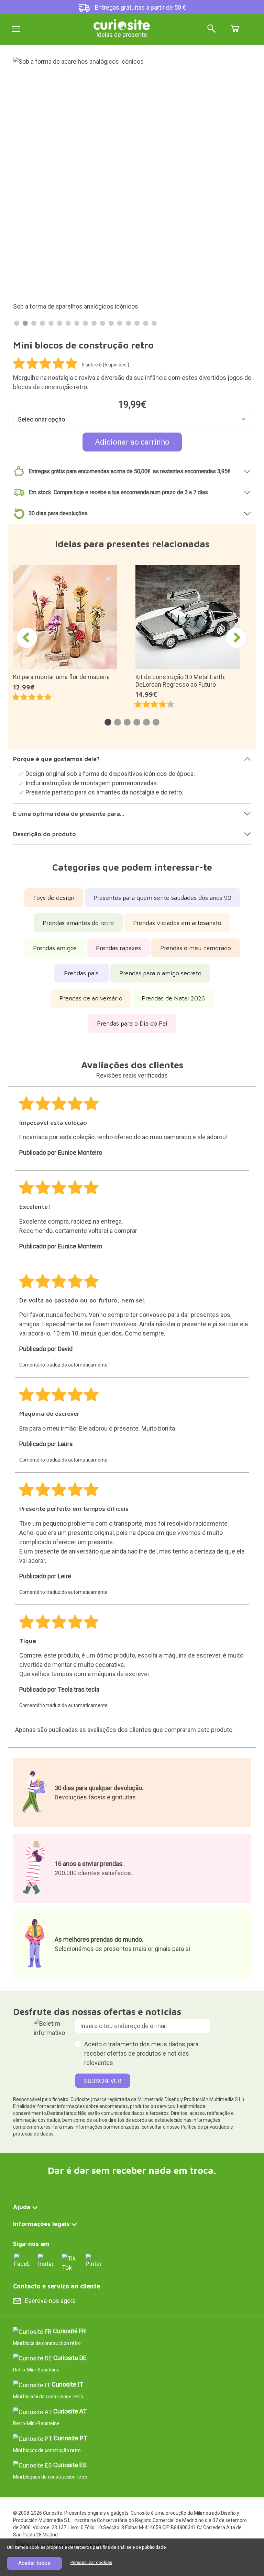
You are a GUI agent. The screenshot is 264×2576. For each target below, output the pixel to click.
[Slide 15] (137, 323)
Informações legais (41, 2224)
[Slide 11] (103, 323)
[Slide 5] (51, 323)
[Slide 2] (25, 323)
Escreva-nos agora (50, 2301)
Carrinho (235, 29)
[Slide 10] (94, 323)
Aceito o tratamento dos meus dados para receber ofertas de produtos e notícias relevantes (141, 2053)
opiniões (118, 365)
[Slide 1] (17, 323)
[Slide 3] (34, 323)
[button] (108, 722)
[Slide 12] (111, 323)
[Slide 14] (128, 323)
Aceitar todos (34, 2563)
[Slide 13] (120, 323)
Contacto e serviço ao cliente (57, 2286)
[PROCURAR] (211, 29)
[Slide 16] (146, 323)
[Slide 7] (68, 323)
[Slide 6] (60, 323)
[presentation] (27, 638)
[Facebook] (22, 2260)
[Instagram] (46, 2260)
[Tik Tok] (70, 2262)
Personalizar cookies (91, 2562)
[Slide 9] (85, 323)
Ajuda (22, 2207)
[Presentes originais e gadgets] (122, 24)
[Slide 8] (77, 323)
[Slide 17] (154, 323)
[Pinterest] (93, 2260)
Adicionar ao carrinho (132, 442)
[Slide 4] (42, 323)
